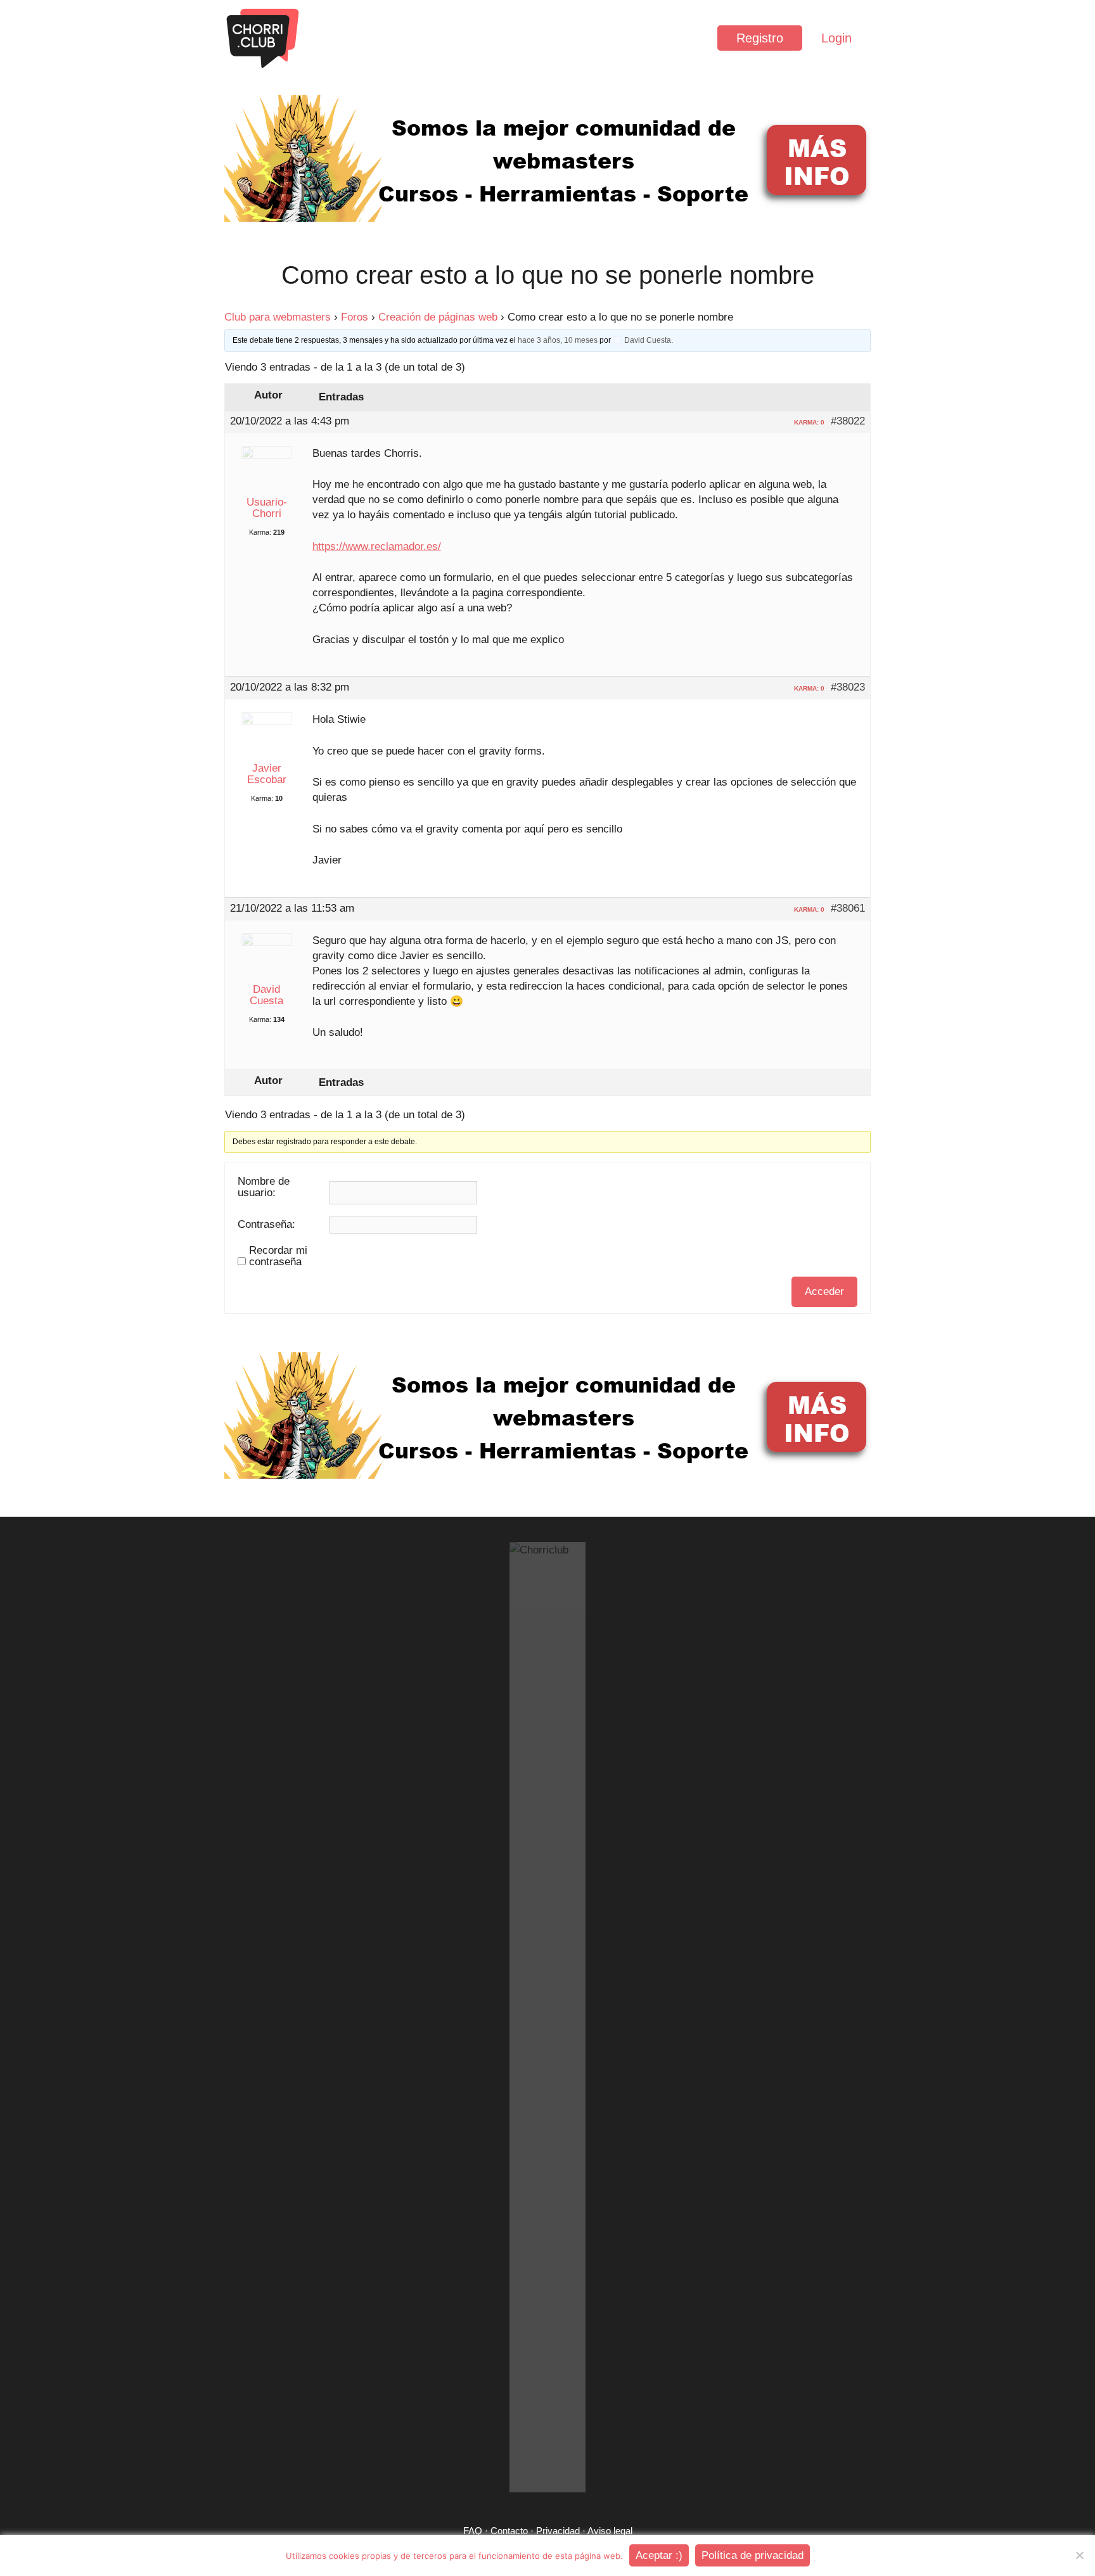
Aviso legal (610, 2531)
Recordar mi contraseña (278, 1256)
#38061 (848, 909)
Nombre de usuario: (264, 1187)
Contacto (509, 2531)
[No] (1079, 2555)
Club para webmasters (278, 317)
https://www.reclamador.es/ (377, 546)
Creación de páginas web (438, 317)
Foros (355, 317)
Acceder (824, 1291)
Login (836, 38)
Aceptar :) (659, 2555)
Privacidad (558, 2531)
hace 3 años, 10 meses (558, 340)
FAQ (473, 2531)
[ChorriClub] (262, 38)
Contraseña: (266, 1225)
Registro (760, 38)
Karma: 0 (809, 422)
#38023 (848, 687)
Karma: (260, 532)
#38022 (848, 421)
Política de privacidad (752, 2555)
